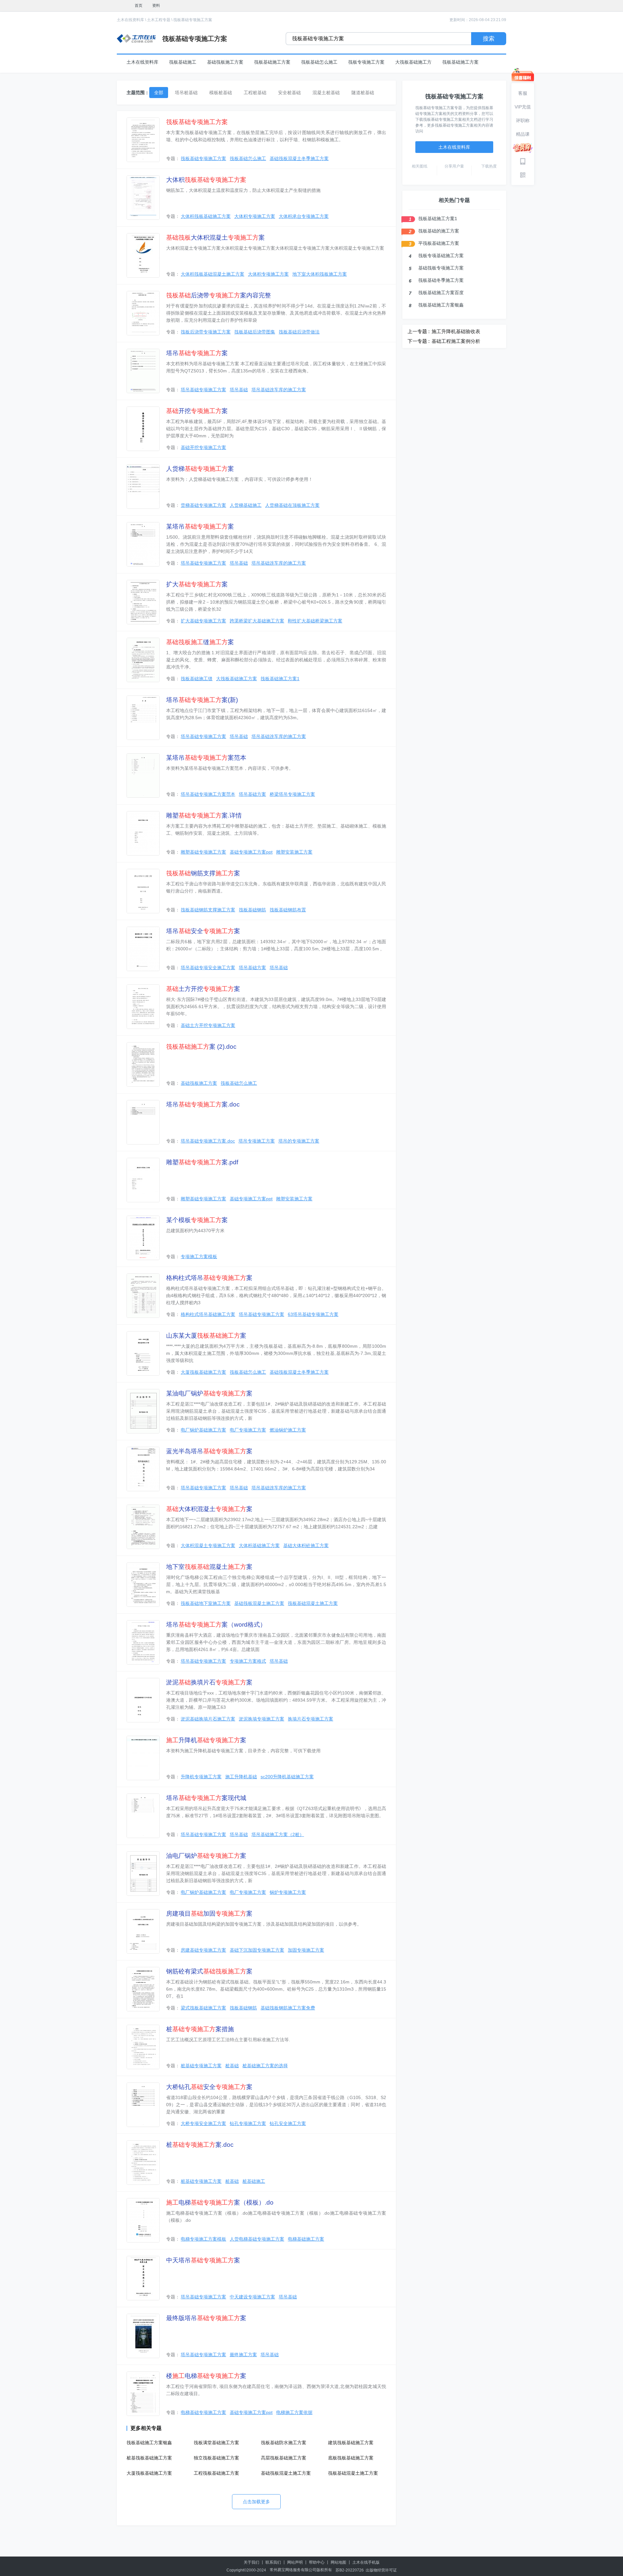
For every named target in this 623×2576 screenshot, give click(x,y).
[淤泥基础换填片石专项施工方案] (143, 1700)
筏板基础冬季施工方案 (441, 280)
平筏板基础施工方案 (439, 243)
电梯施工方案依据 (294, 2412)
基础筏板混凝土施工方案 (259, 1603)
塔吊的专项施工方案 (299, 1141)
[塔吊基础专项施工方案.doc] (143, 1122)
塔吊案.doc (203, 1104)
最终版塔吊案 (206, 2318)
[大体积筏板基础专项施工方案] (143, 198)
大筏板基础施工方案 (237, 679)
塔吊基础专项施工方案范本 (208, 794)
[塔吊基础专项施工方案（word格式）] (143, 1642)
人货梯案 (200, 469)
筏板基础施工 (183, 62)
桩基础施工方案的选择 (265, 2066)
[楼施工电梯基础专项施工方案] (143, 2394)
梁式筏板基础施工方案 (203, 2008)
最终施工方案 (243, 2355)
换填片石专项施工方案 (311, 1719)
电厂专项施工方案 (248, 1430)
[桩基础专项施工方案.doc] (143, 2163)
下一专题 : (419, 341)
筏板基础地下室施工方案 (206, 1603)
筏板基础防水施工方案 (284, 2443)
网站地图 (338, 2562)
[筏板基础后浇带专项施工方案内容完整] (143, 313)
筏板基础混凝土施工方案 (313, 1603)
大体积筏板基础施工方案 (206, 216)
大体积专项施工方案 (255, 216)
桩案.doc (200, 2145)
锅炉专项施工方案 (288, 1892)
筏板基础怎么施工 (319, 62)
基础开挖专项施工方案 (203, 447)
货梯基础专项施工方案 (203, 505)
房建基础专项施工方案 (203, 1950)
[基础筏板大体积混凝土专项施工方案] (143, 255)
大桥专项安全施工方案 (203, 2123)
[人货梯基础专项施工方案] (143, 487)
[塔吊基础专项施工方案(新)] (143, 718)
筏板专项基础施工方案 (441, 256)
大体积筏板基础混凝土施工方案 (213, 274)
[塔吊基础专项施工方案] (143, 371)
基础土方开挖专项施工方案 (208, 1025)
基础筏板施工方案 (225, 62)
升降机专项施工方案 (201, 1777)
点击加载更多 (256, 2502)
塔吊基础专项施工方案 (203, 390)
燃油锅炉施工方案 (288, 1430)
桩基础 (232, 2066)
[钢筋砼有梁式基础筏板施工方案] (143, 1989)
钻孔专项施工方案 (248, 2123)
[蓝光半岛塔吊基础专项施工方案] (143, 1469)
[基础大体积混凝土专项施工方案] (143, 1527)
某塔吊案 (200, 526)
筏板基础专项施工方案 (193, 20)
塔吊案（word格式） (216, 1625)
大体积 (206, 180)
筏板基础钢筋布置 (288, 910)
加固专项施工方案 (306, 1950)
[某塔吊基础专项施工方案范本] (143, 775)
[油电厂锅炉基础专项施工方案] (143, 1874)
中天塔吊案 (203, 2260)
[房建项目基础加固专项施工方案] (143, 1931)
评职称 (523, 120)
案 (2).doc (201, 1047)
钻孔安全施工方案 (288, 2123)
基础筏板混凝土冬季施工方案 (299, 158)
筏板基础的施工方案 (439, 231)
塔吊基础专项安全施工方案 (208, 968)
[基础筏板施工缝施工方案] (143, 660)
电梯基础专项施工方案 (203, 2412)
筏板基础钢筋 (252, 910)
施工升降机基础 (241, 1777)
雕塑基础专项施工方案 (203, 852)
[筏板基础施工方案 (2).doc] (143, 1064)
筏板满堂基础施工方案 (216, 2443)
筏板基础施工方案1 (280, 679)
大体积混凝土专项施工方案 (208, 1545)
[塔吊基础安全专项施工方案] (143, 949)
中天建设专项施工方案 (252, 2297)
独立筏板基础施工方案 (216, 2458)
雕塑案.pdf (202, 1162)
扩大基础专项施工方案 (203, 621)
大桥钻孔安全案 (209, 2087)
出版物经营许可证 (381, 2570)
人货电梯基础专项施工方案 (257, 2239)
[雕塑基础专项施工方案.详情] (143, 833)
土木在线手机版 (366, 2562)
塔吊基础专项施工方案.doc (208, 1141)
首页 (139, 6)
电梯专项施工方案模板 (203, 2239)
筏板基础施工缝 (197, 679)
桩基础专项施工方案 (201, 2066)
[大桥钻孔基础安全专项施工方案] (143, 2105)
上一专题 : (419, 331)
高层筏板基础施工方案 (284, 2458)
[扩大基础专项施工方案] (143, 602)
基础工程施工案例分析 (456, 341)
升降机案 (206, 1740)
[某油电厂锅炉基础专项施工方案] (143, 1411)
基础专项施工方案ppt (251, 852)
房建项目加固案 (209, 1913)
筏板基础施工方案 (272, 62)
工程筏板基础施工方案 (216, 2473)
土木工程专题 (159, 20)
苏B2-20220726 (350, 2570)
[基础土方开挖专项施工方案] (143, 1007)
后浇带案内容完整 (219, 295)
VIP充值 (523, 107)
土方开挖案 (203, 989)
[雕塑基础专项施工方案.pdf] (143, 1180)
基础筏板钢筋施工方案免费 (288, 2008)
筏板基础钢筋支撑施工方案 (208, 910)
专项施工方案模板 (199, 1257)
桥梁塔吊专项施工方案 (292, 794)
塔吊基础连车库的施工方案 (279, 390)
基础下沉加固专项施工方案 (257, 1950)
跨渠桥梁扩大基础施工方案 (257, 621)
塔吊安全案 (203, 931)
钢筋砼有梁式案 (209, 1971)
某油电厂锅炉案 (209, 1393)
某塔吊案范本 (206, 758)
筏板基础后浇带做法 (299, 332)
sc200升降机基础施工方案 (287, 1777)
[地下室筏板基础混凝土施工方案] (143, 1585)
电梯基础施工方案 (306, 2239)
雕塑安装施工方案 (294, 852)
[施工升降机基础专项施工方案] (143, 1758)
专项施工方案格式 (248, 1661)
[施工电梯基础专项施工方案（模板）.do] (143, 2220)
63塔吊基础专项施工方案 (313, 1314)
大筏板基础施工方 (413, 62)
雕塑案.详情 (204, 815)
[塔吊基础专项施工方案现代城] (143, 1816)
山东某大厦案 (206, 1336)
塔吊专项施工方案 (257, 1141)
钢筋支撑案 (203, 873)
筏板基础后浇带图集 (255, 332)
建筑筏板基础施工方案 (351, 2443)
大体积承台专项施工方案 (304, 216)
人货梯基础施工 (246, 505)
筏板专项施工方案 (366, 62)
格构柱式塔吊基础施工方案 (208, 1314)
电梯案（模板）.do (220, 2202)
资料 (156, 6)
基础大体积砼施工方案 (306, 1545)
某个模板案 (197, 1220)
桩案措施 (200, 2029)
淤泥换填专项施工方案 (262, 1719)
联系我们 (273, 2562)
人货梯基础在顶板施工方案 (292, 505)
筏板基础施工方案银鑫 (149, 2443)
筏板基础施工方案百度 (441, 293)
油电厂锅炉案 (206, 1856)
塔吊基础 (239, 390)
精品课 (523, 134)
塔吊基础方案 (252, 794)
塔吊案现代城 (206, 1798)
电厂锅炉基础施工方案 (203, 1430)
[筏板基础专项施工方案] (143, 140)
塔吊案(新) (202, 700)
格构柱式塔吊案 (209, 1278)
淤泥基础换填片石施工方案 (208, 1719)
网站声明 (295, 2562)
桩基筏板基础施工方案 (149, 2458)
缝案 (200, 642)
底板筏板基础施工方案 (351, 2458)
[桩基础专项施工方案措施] (143, 2047)
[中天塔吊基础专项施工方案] (143, 2278)
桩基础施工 (254, 2181)
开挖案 (197, 411)
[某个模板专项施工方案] (143, 1238)
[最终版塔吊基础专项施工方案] (143, 2336)
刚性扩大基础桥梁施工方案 (315, 621)
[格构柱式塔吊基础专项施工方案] (143, 1296)
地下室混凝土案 (209, 1567)
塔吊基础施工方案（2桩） (278, 1834)
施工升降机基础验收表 (456, 331)
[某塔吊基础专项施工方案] (143, 544)
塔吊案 (197, 353)
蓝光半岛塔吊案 (209, 1451)
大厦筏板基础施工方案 (203, 1372)
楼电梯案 (206, 2376)
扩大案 (197, 584)
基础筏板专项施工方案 (441, 268)
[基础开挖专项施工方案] (143, 429)
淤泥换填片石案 (209, 1682)
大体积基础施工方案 (259, 1545)
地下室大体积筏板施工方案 (320, 274)
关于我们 (251, 2562)
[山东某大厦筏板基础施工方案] (143, 1353)
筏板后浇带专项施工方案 (206, 332)
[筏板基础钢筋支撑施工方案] (143, 891)
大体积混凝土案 (215, 238)
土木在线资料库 (130, 20)
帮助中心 (317, 2562)
